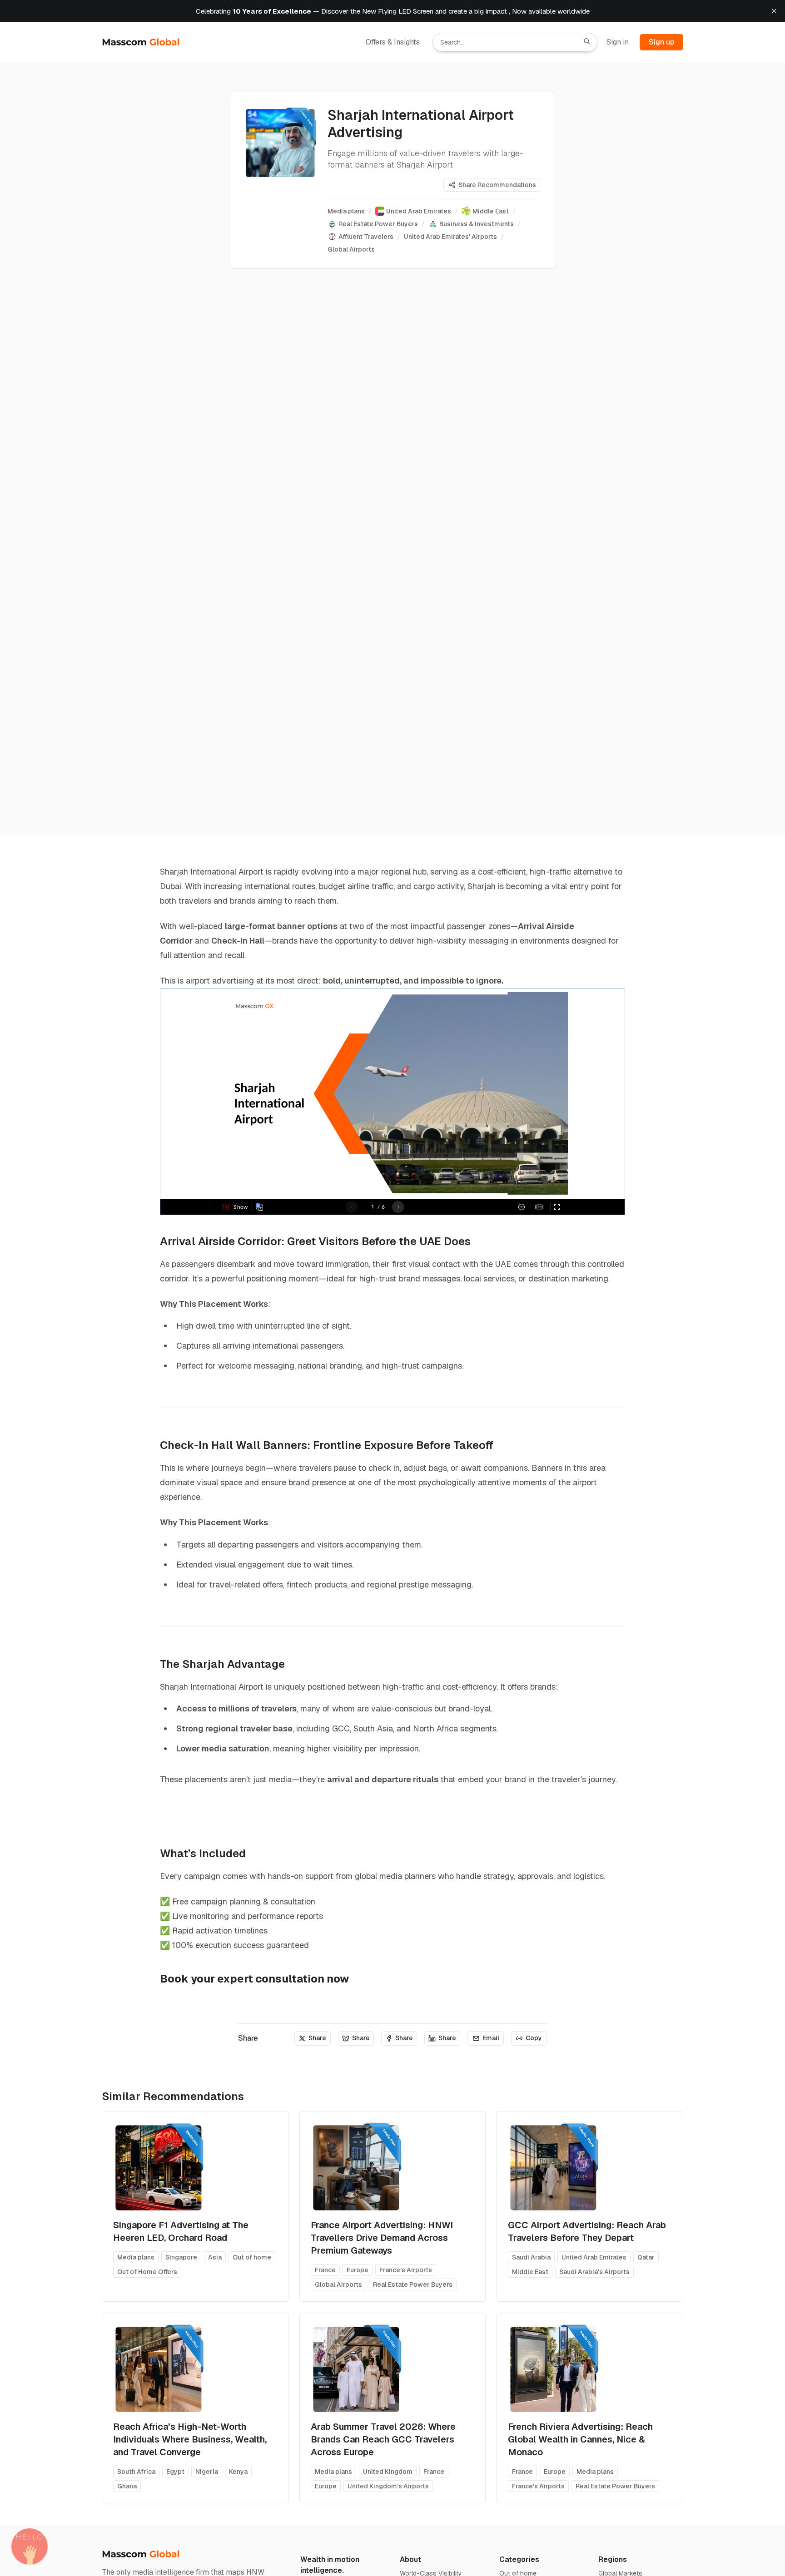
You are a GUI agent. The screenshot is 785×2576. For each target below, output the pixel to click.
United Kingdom (388, 2472)
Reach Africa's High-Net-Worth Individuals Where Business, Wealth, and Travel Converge (190, 2439)
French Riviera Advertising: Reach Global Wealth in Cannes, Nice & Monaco (580, 2439)
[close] (774, 11)
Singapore (181, 2257)
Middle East (530, 2272)
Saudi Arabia (531, 2257)
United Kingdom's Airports (388, 2486)
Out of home (252, 2257)
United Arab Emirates (594, 2257)
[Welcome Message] (30, 2546)
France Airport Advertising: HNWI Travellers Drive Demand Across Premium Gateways (382, 2238)
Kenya (238, 2472)
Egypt (175, 2472)
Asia (215, 2257)
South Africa (136, 2472)
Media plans (136, 2257)
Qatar (646, 2257)
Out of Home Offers (147, 2272)
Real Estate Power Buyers (413, 2284)
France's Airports (406, 2270)
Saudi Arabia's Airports (594, 2272)
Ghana (127, 2486)
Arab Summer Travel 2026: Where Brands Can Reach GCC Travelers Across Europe (383, 2439)
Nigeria (207, 2472)
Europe (358, 2270)
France (325, 2270)
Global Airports (338, 2284)
